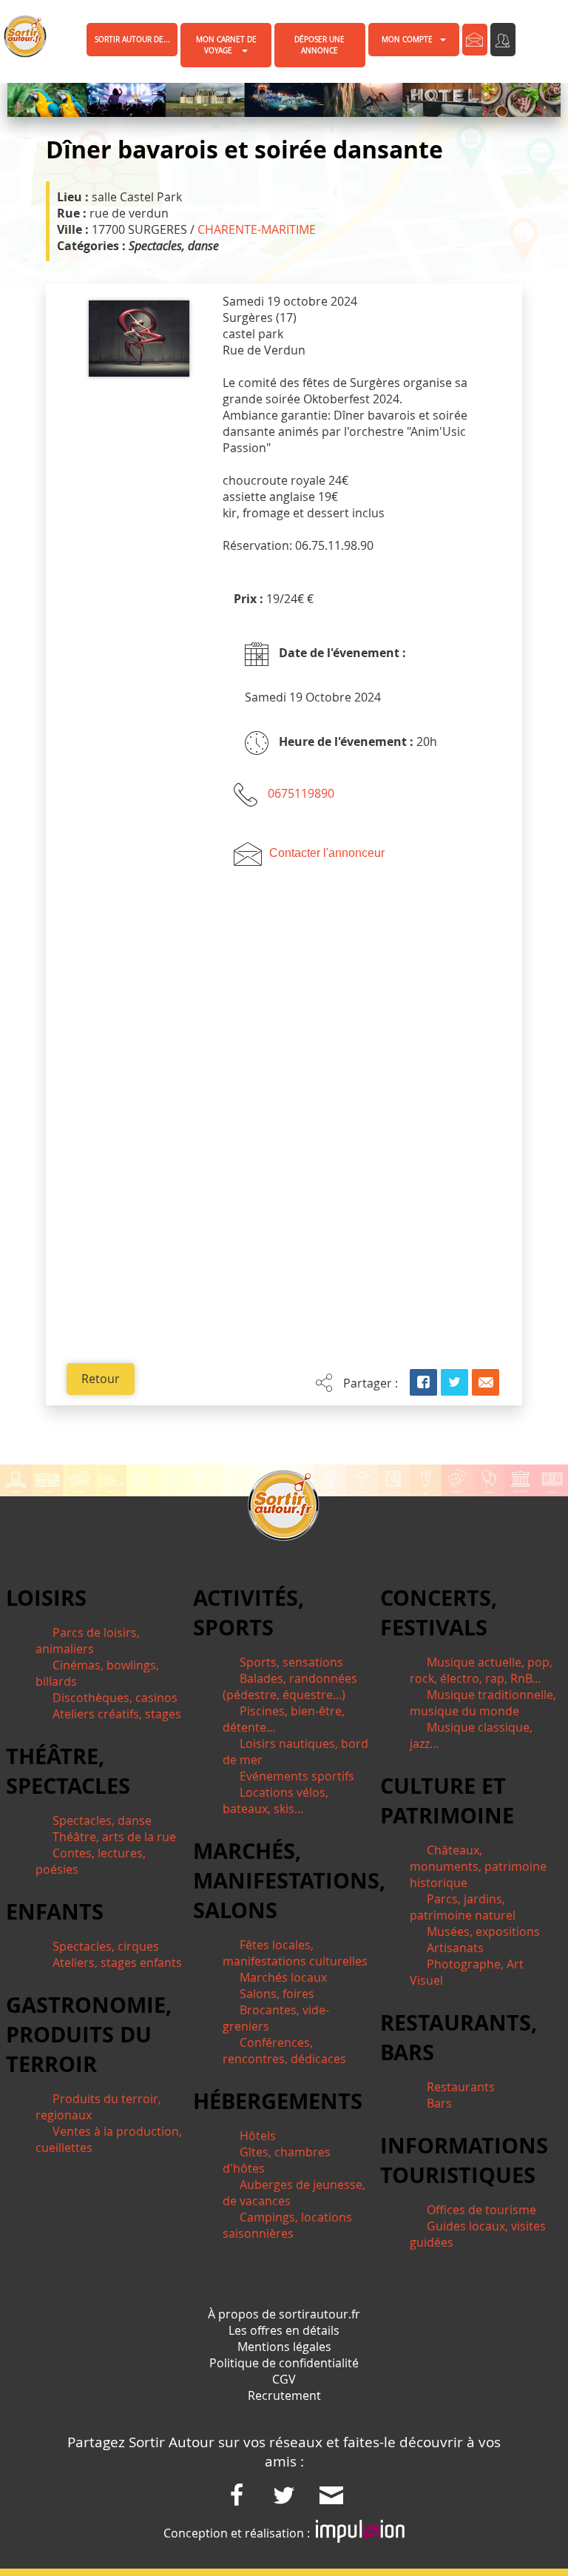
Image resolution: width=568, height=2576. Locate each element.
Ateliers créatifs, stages (117, 1714)
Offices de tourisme (481, 2210)
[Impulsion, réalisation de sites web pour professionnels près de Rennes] (360, 2533)
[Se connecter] (503, 40)
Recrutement (284, 2395)
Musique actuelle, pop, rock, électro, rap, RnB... (481, 1670)
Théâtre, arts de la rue (114, 1837)
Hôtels (258, 2136)
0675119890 (301, 793)
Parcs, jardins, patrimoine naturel (463, 1907)
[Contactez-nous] (475, 40)
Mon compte (407, 40)
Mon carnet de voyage (226, 45)
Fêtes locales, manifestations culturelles (295, 1953)
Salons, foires (277, 1994)
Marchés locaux (283, 1977)
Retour (101, 1379)
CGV (284, 2379)
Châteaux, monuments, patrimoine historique (478, 1866)
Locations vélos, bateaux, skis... (275, 1800)
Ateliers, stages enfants (117, 1963)
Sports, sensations (291, 1662)
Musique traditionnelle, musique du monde (483, 1703)
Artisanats (455, 1948)
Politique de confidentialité (284, 2363)
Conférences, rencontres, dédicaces (284, 2051)
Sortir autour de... (132, 40)
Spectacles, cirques (106, 1946)
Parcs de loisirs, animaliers (88, 1641)
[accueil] (17, 36)
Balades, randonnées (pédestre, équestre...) (290, 1686)
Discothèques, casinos (115, 1698)
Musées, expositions (483, 1931)
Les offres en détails (284, 2330)
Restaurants (461, 2087)
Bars (439, 2103)
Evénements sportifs (297, 1776)
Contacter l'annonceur (327, 853)
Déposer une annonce (319, 45)
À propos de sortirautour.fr (284, 2314)
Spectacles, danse (102, 1820)
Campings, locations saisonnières (287, 2225)
